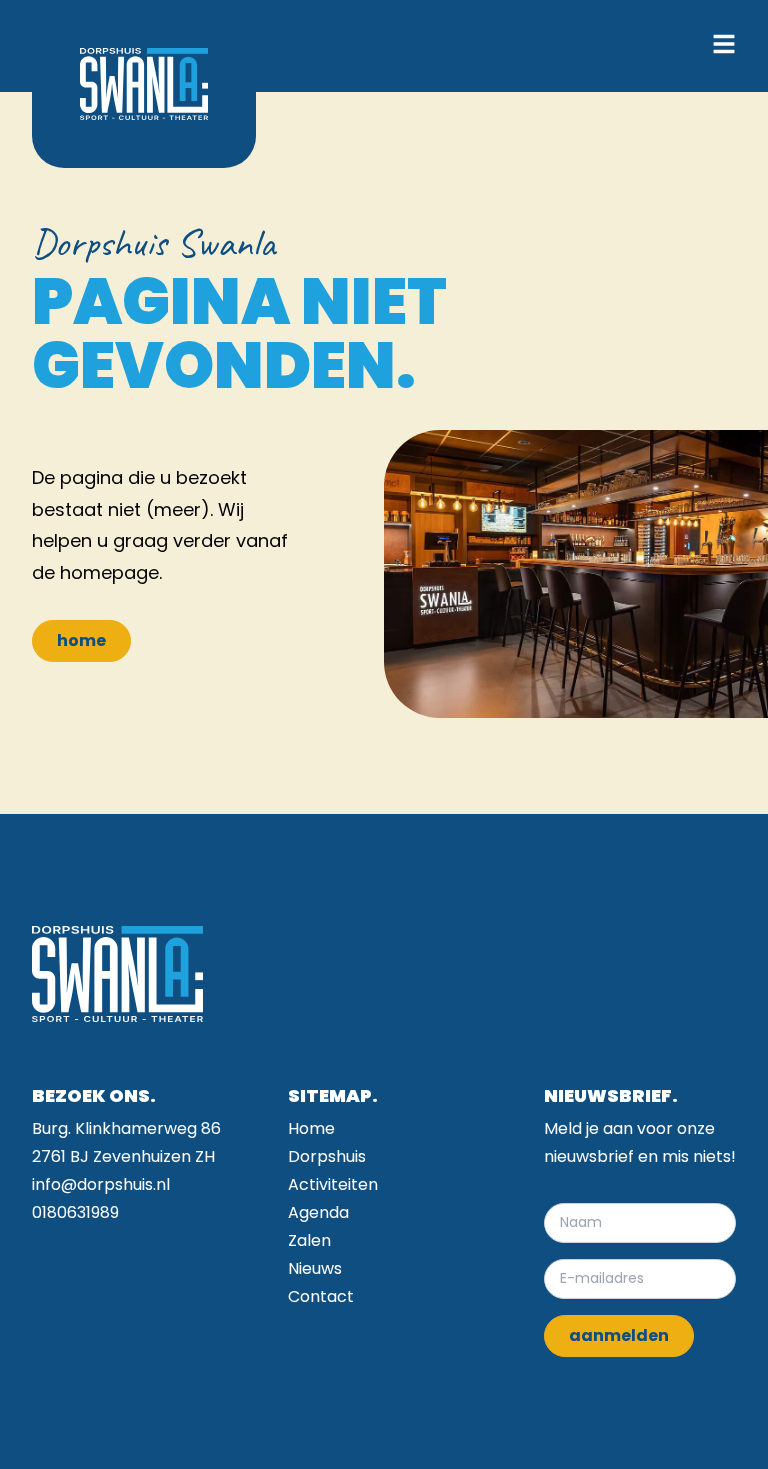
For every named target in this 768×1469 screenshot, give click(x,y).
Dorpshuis (327, 1156)
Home (311, 1128)
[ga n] (144, 84)
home (81, 640)
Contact (321, 1296)
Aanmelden (619, 1335)
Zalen (309, 1240)
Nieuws (315, 1268)
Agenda (318, 1212)
